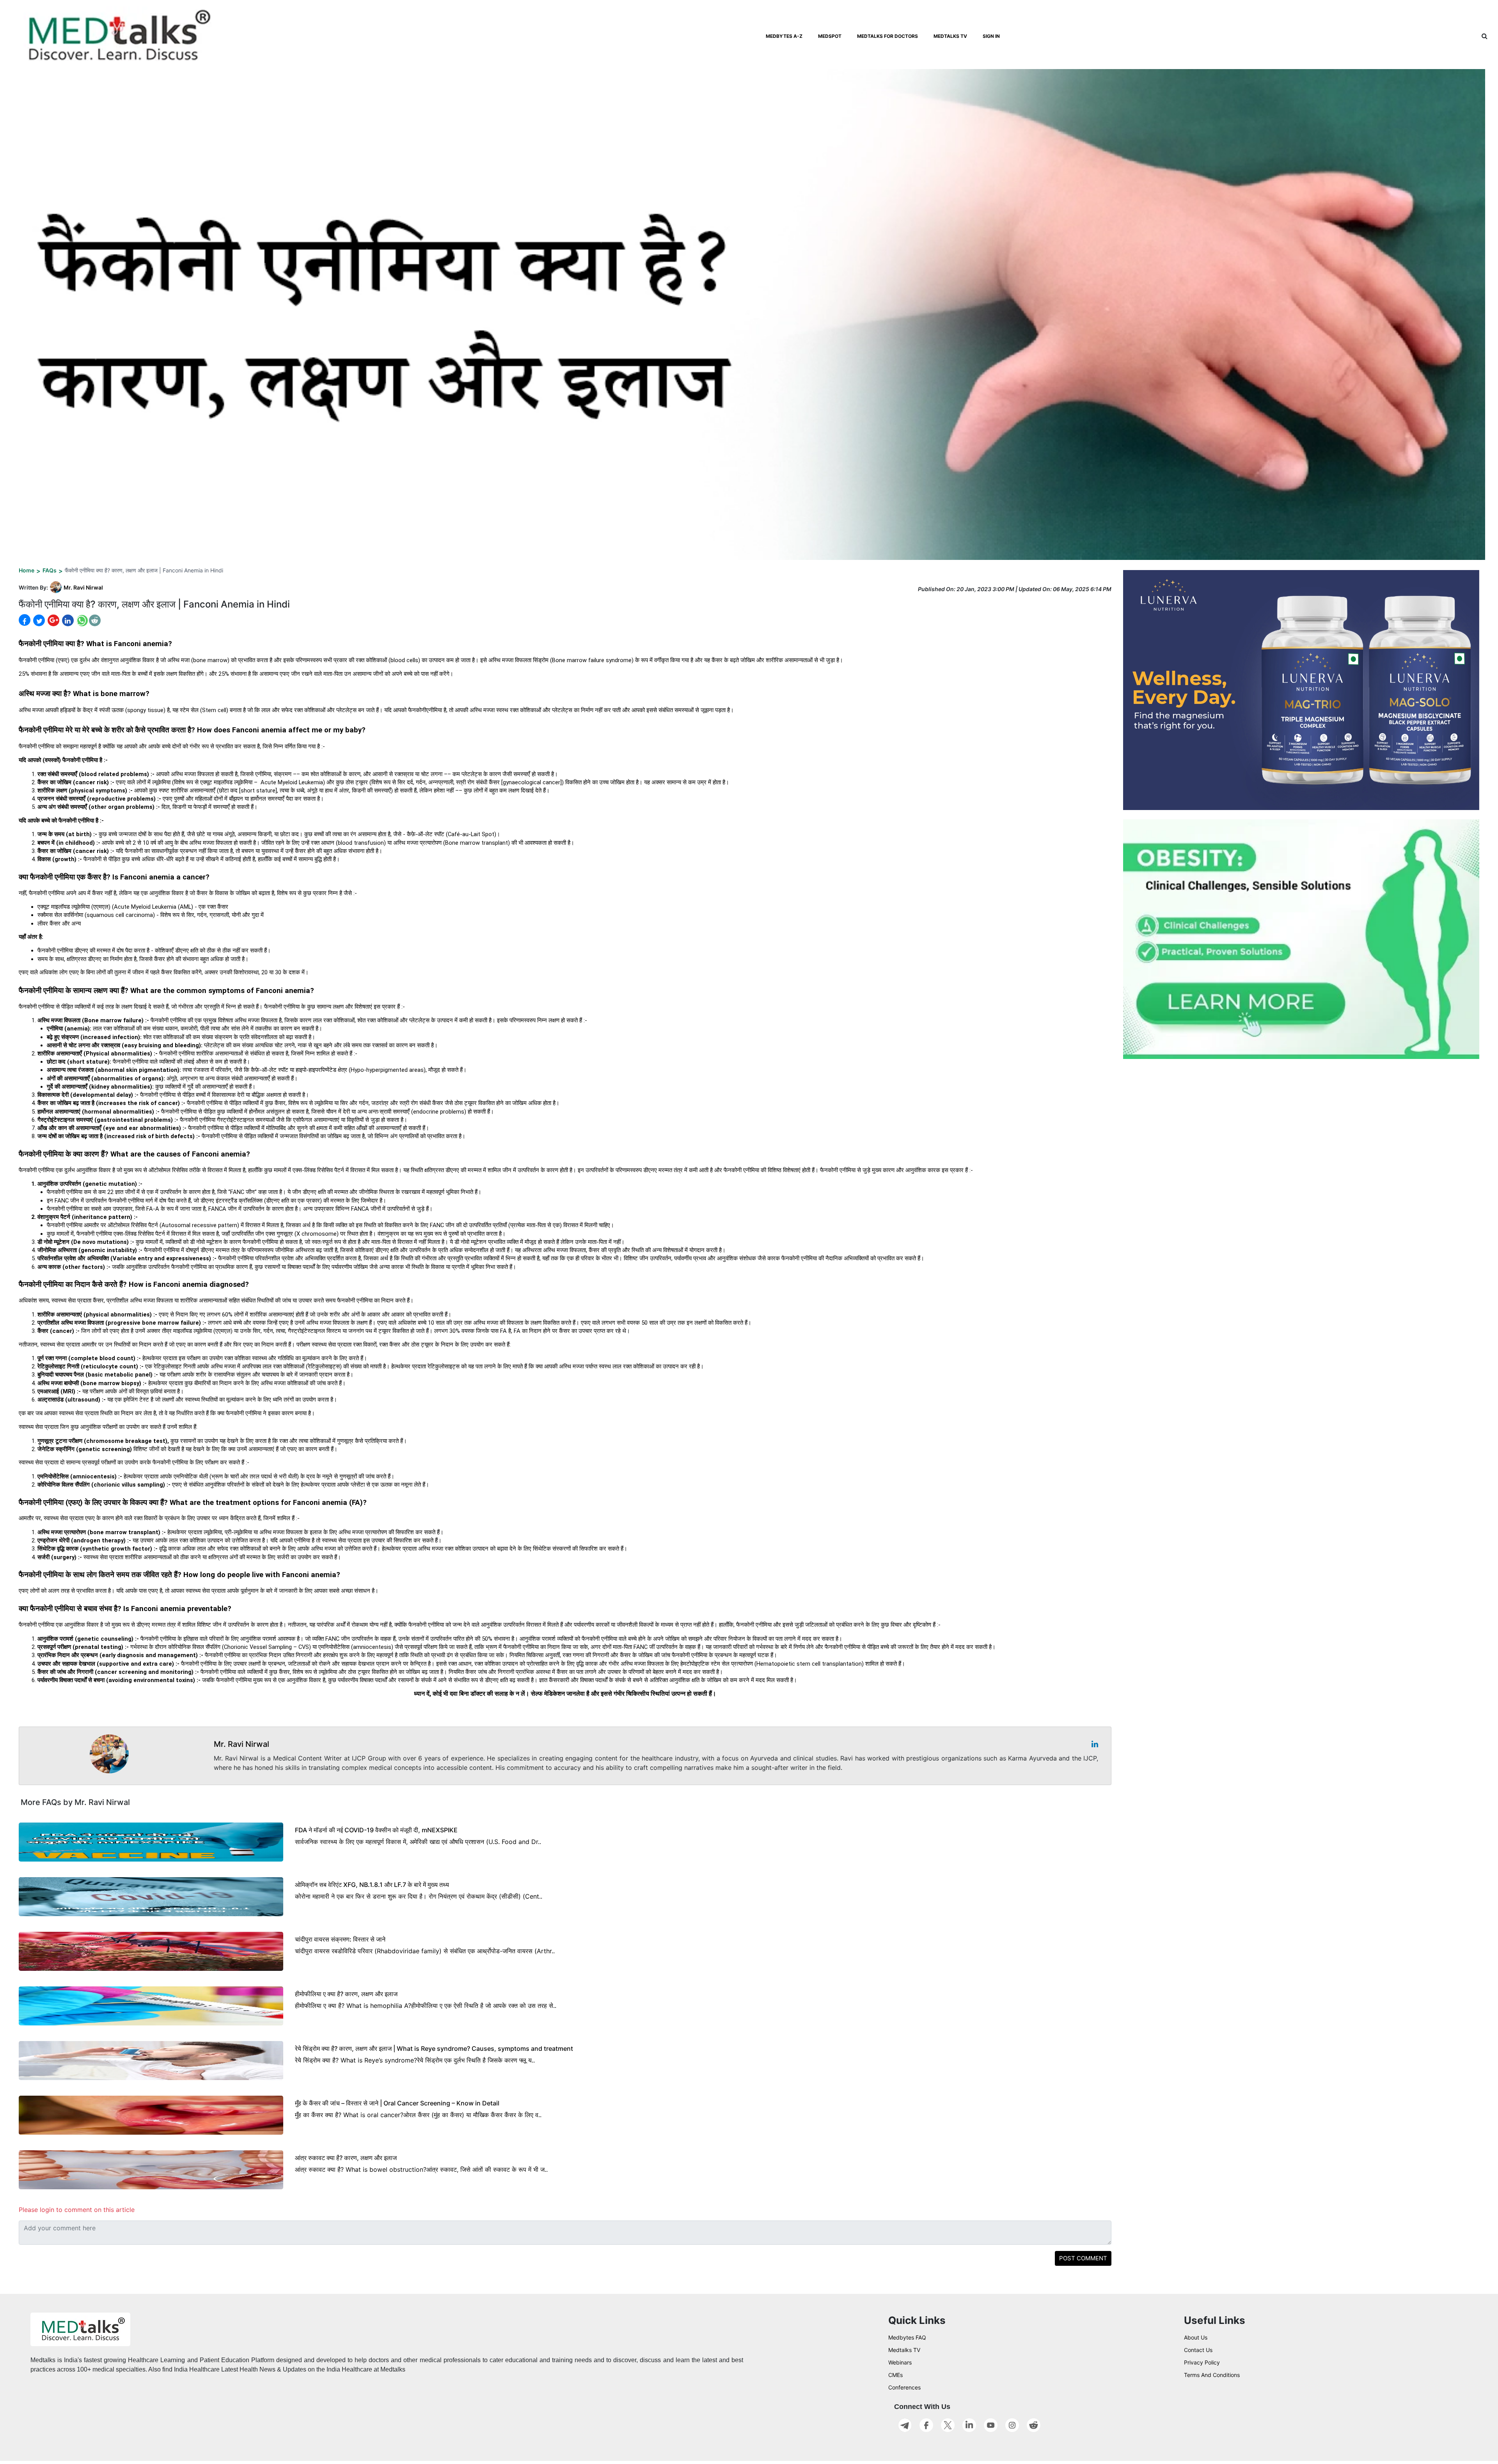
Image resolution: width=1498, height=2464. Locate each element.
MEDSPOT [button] (830, 36)
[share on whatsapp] (81, 620)
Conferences (904, 2387)
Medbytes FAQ (907, 2337)
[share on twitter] (38, 620)
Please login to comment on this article (77, 2210)
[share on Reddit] (95, 620)
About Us (1196, 2337)
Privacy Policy (1202, 2362)
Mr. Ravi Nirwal (83, 587)
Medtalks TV (904, 2350)
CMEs (895, 2375)
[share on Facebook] (25, 620)
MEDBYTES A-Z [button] (784, 36)
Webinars (900, 2362)
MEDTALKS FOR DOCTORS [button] (887, 36)
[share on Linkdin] (67, 620)
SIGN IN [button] (991, 36)
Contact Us (1198, 2350)
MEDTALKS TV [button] (950, 36)
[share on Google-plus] (53, 620)
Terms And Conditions (1212, 2375)
